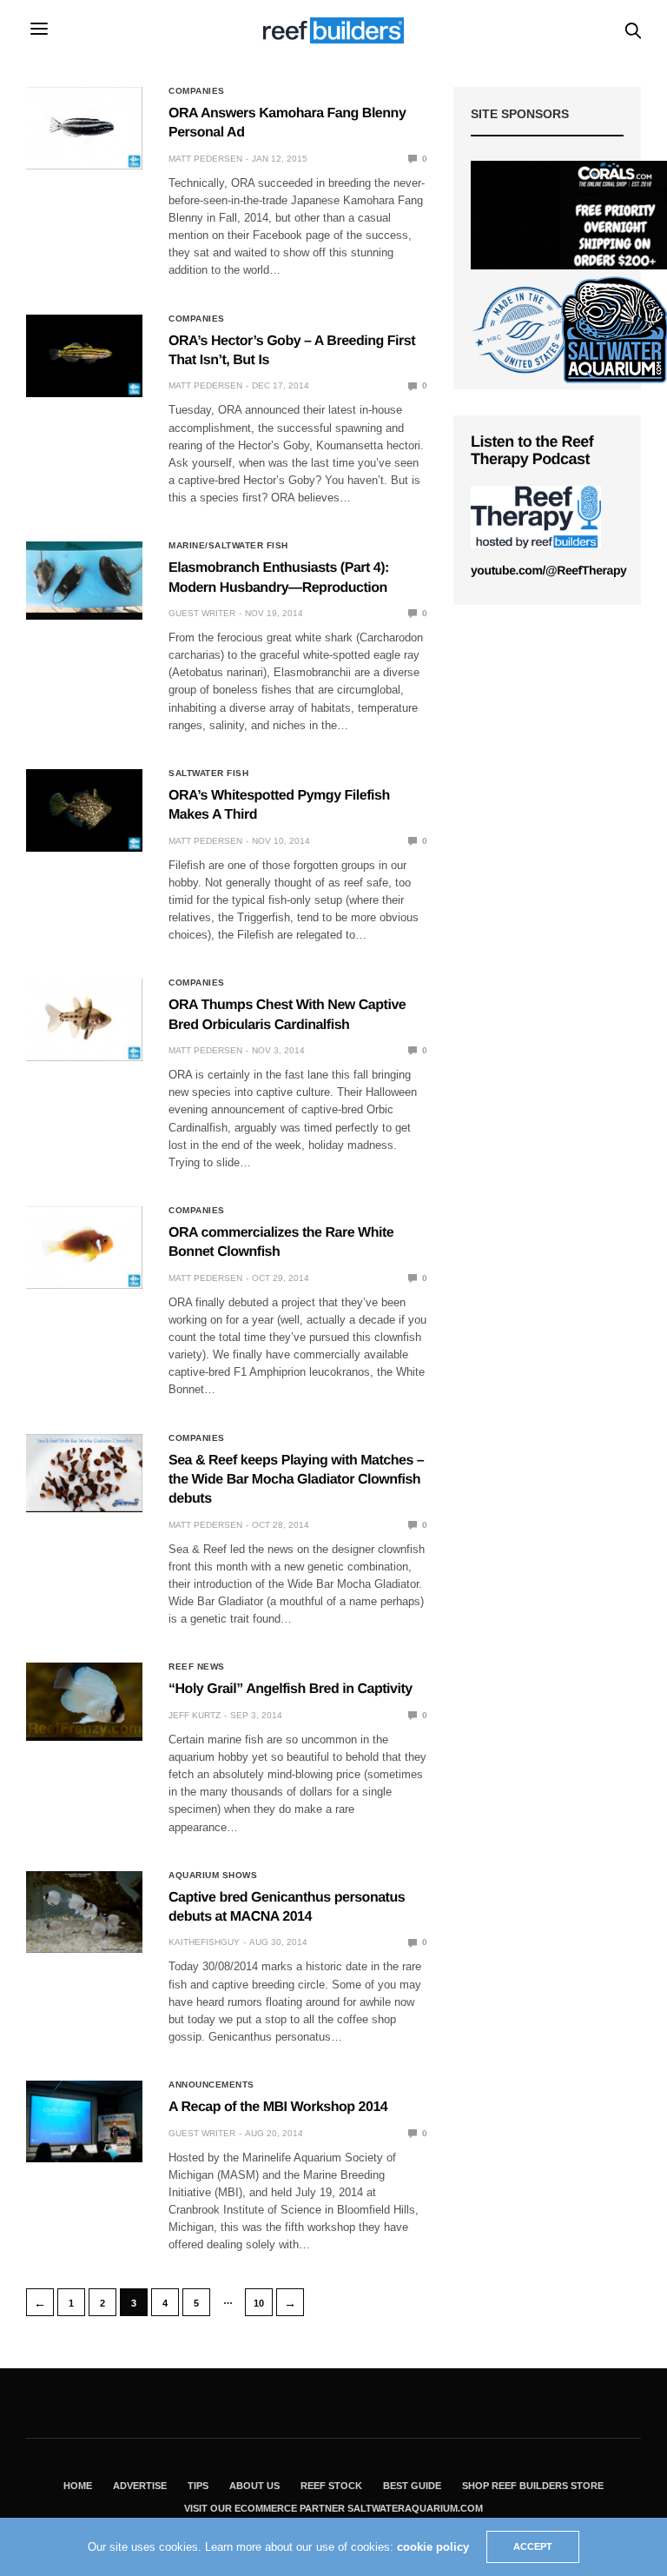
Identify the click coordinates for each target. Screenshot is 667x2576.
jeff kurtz (195, 1715)
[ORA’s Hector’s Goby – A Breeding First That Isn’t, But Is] (84, 356)
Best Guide (412, 2486)
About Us (254, 2486)
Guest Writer (202, 613)
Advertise (140, 2486)
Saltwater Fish (208, 773)
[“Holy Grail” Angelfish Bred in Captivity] (84, 1700)
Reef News (197, 1667)
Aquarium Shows (213, 1876)
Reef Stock (331, 2486)
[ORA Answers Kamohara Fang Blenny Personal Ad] (84, 128)
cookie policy (433, 2547)
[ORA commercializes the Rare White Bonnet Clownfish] (84, 1248)
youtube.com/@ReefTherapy (548, 570)
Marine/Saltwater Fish (228, 546)
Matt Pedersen (205, 159)
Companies (197, 91)
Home (78, 2486)
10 (259, 2303)
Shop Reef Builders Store (533, 2486)
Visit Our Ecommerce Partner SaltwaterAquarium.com (333, 2508)
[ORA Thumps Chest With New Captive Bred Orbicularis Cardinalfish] (84, 1020)
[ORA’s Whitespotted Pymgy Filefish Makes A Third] (84, 810)
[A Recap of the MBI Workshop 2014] (84, 2121)
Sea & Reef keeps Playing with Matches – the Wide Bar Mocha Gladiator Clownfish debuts (296, 1480)
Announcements (211, 2085)
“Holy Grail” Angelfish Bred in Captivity (291, 1689)
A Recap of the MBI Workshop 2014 (278, 2107)
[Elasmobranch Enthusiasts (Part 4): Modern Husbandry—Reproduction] (84, 577)
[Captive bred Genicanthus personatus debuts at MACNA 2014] (84, 1912)
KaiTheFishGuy (204, 1942)
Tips (198, 2486)
